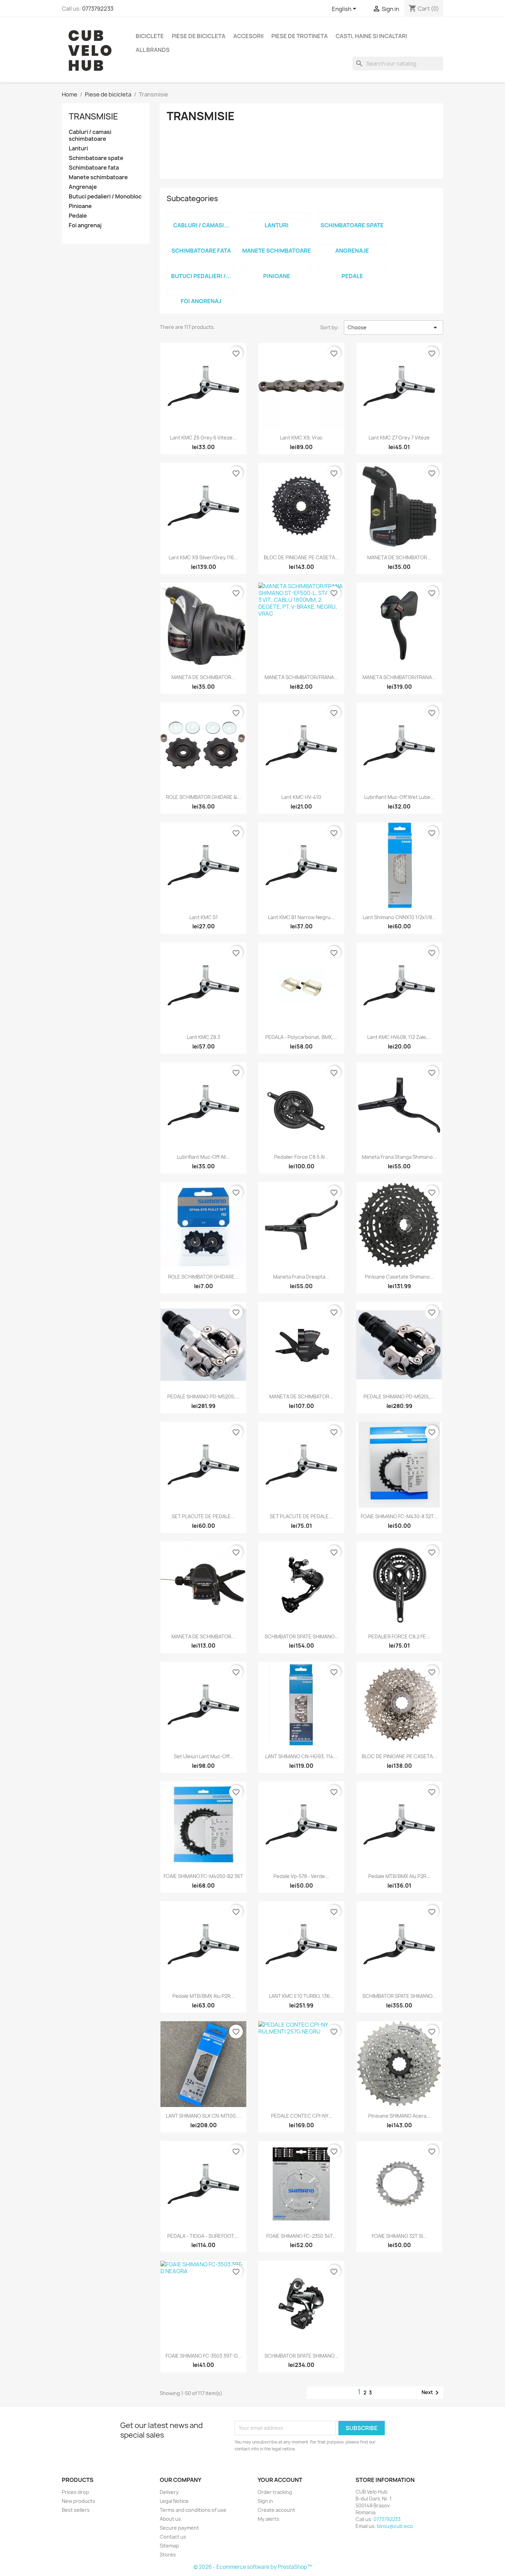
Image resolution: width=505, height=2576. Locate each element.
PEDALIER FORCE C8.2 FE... (399, 1636)
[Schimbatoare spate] (352, 216)
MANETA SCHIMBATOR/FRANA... (301, 677)
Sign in (265, 2501)
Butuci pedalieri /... (201, 276)
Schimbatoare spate (96, 158)
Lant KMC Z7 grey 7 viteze (399, 438)
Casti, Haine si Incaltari (371, 36)
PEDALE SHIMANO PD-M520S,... (203, 1396)
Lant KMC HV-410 (301, 797)
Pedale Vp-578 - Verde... (301, 1876)
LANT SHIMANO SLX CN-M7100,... (204, 2116)
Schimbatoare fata (94, 168)
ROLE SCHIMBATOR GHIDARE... (203, 1277)
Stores (168, 2555)
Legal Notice (174, 2501)
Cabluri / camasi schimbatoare (90, 135)
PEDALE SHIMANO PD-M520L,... (399, 1396)
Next (431, 2393)
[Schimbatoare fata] (201, 242)
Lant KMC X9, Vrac (301, 438)
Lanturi (78, 148)
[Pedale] (352, 267)
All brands (153, 50)
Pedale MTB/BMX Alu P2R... (399, 1876)
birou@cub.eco (395, 2526)
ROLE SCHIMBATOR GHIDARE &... (204, 797)
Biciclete (150, 36)
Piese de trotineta (300, 36)
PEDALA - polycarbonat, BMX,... (301, 1037)
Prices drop (75, 2492)
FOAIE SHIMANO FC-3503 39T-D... (204, 2356)
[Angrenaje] (352, 242)
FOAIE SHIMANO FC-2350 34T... (301, 2236)
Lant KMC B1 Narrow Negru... (301, 917)
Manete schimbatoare (98, 177)
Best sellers (76, 2510)
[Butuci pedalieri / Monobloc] (201, 267)
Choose (394, 328)
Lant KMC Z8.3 (204, 1037)
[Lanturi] (277, 216)
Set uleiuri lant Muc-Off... (204, 1756)
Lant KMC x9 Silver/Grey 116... (203, 557)
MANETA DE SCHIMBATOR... (399, 557)
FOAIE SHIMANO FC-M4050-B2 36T (203, 1876)
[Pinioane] (277, 267)
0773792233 (98, 9)
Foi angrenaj (85, 225)
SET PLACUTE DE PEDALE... (203, 1516)
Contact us (173, 2537)
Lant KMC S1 (204, 917)
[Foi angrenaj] (201, 292)
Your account (280, 2480)
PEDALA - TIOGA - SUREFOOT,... (203, 2236)
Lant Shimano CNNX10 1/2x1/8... (399, 917)
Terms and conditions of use (193, 2510)
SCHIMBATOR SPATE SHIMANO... (301, 1636)
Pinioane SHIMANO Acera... (399, 2116)
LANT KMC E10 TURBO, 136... (301, 1996)
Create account (276, 2510)
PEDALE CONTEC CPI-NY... (301, 2116)
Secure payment (179, 2528)
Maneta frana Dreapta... (301, 1277)
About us (170, 2519)
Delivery (169, 2492)
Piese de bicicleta (199, 36)
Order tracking (275, 2492)
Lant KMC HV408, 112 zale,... (399, 1037)
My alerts (268, 2519)
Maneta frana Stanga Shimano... (399, 1157)
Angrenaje (83, 187)
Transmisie (93, 116)
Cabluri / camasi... (201, 225)
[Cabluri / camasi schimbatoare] (201, 216)
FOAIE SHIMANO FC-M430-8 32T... (399, 1516)
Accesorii (248, 36)
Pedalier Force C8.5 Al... (301, 1157)
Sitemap (169, 2546)
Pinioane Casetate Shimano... (399, 1277)
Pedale (78, 216)
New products (78, 2501)
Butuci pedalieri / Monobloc (105, 197)
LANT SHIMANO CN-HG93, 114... (301, 1756)
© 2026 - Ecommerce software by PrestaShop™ (253, 2567)
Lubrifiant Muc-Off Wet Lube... (399, 797)
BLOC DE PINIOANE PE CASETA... (301, 557)
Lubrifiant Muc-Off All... (203, 1157)
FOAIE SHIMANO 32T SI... (399, 2236)
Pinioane (80, 206)
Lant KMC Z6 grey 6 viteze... (203, 438)
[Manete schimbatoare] (277, 242)
